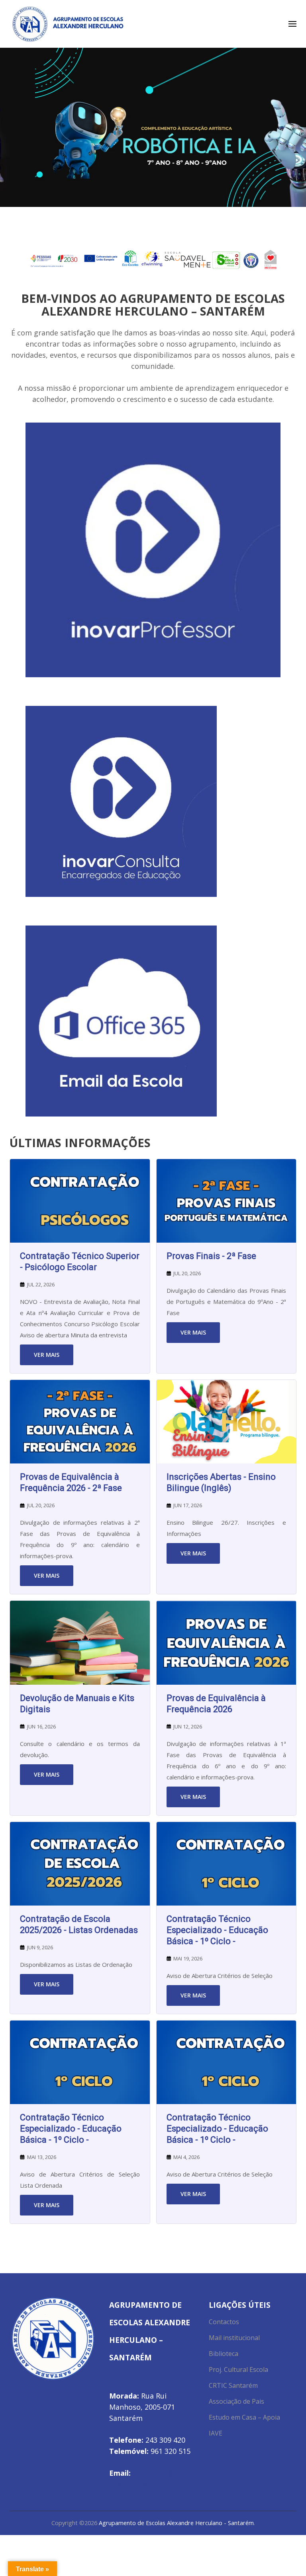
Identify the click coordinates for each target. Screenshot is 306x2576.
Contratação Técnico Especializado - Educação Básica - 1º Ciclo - (217, 1930)
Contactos (224, 2322)
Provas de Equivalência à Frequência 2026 (216, 1704)
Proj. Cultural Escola (238, 2369)
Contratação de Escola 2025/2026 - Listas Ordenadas (79, 1924)
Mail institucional (234, 2338)
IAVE (216, 2433)
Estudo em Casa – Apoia (244, 2417)
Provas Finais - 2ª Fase (211, 1256)
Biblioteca (224, 2354)
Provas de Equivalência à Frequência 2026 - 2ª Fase (71, 1482)
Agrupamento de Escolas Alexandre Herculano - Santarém (176, 2523)
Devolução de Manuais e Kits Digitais (77, 1704)
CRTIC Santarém (233, 2385)
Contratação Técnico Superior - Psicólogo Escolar (80, 1262)
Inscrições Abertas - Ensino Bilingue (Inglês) (221, 1482)
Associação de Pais (236, 2401)
